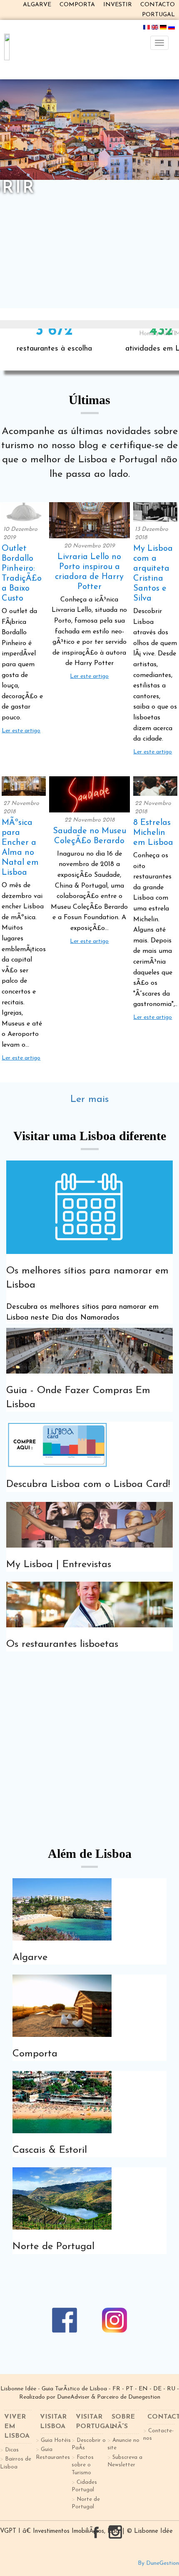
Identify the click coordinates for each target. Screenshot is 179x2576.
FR (116, 2389)
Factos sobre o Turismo (83, 2465)
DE (157, 2389)
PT (129, 2389)
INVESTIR (118, 5)
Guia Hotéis (56, 2440)
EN (143, 2389)
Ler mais (89, 1099)
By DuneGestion (158, 2563)
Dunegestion (144, 2397)
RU (171, 2389)
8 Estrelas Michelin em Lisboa (153, 833)
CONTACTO (158, 5)
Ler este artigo (21, 731)
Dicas (12, 2450)
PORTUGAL (158, 15)
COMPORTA (77, 5)
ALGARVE (37, 5)
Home (147, 334)
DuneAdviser (73, 2397)
